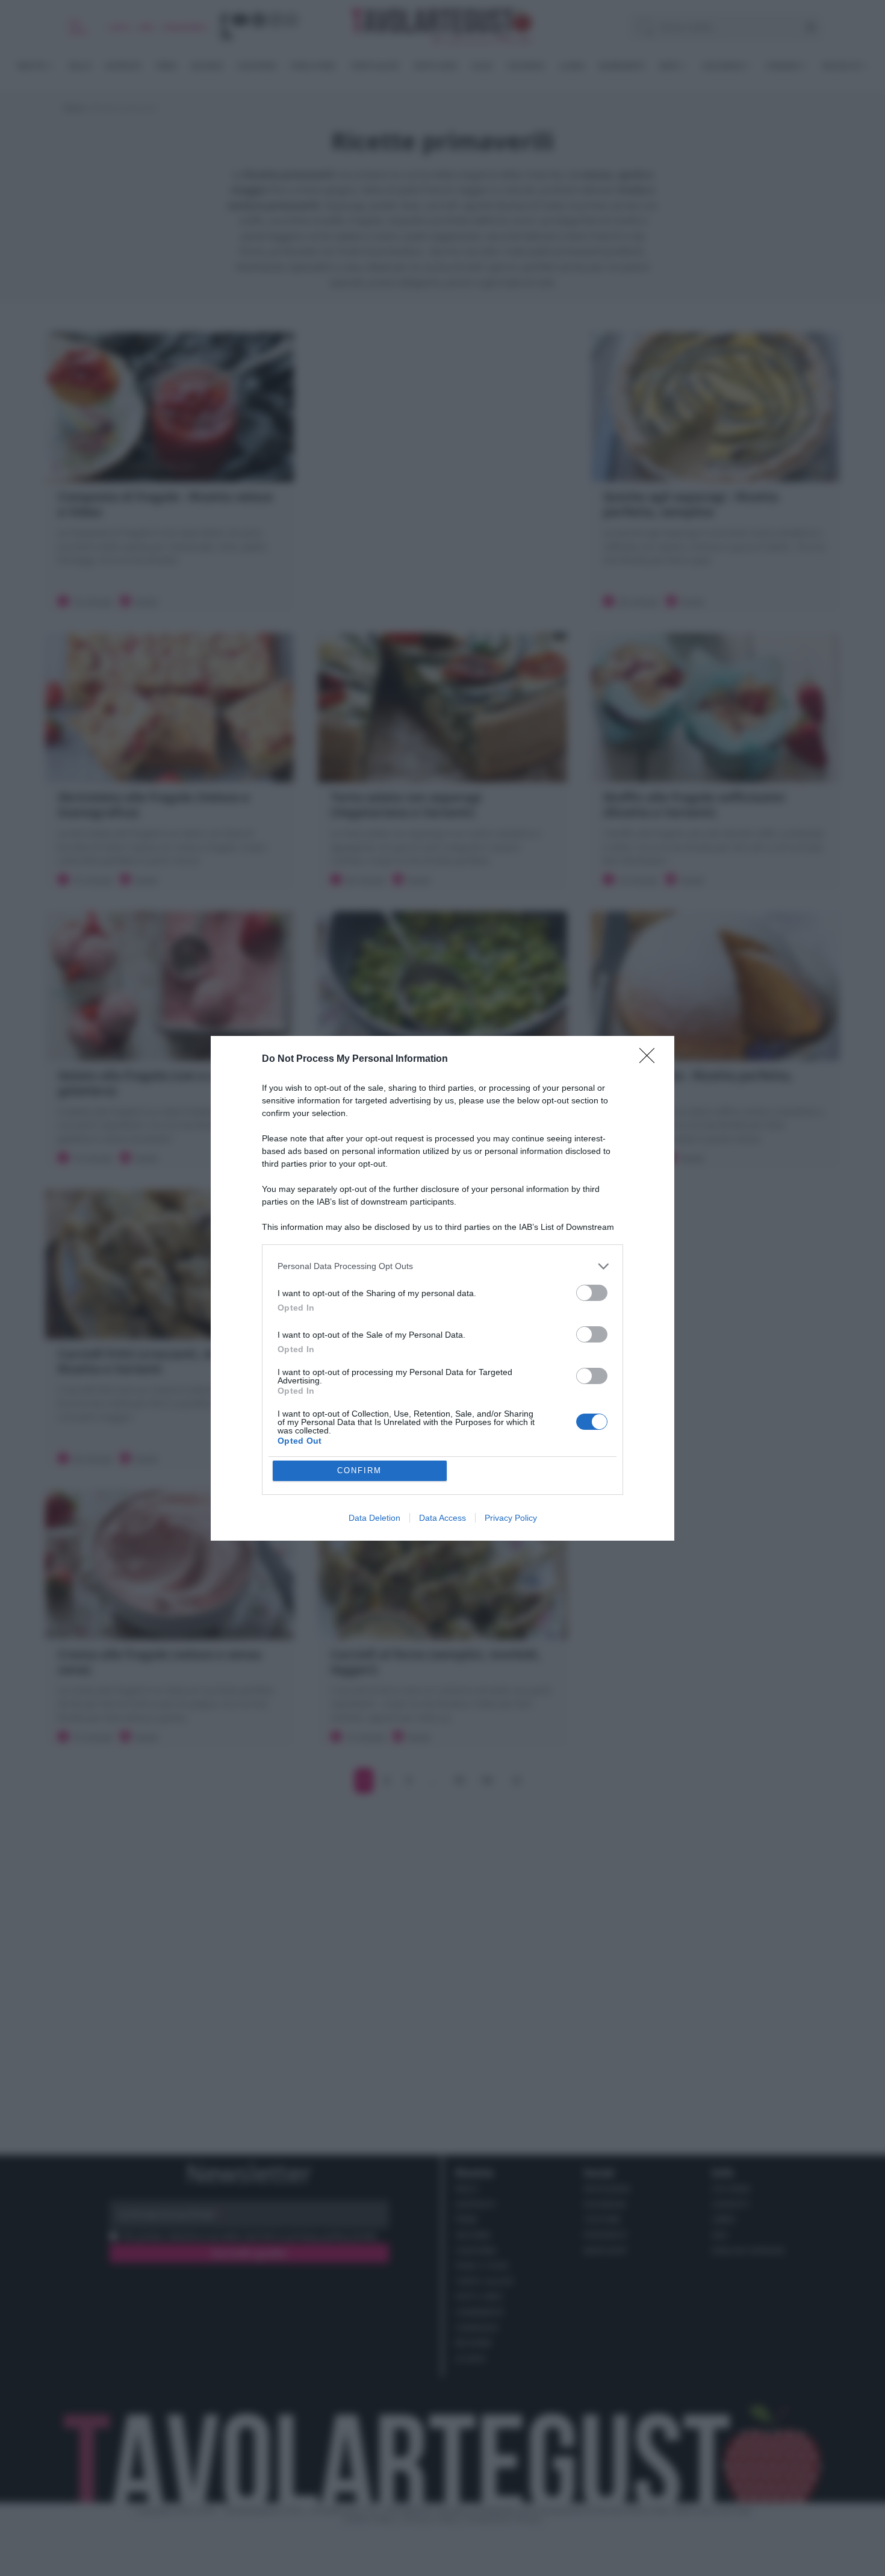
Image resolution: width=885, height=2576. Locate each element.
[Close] (651, 1059)
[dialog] (442, 1288)
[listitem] (442, 1266)
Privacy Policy (511, 1518)
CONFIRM (359, 1470)
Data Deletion (374, 1518)
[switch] (592, 1293)
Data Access (442, 1518)
